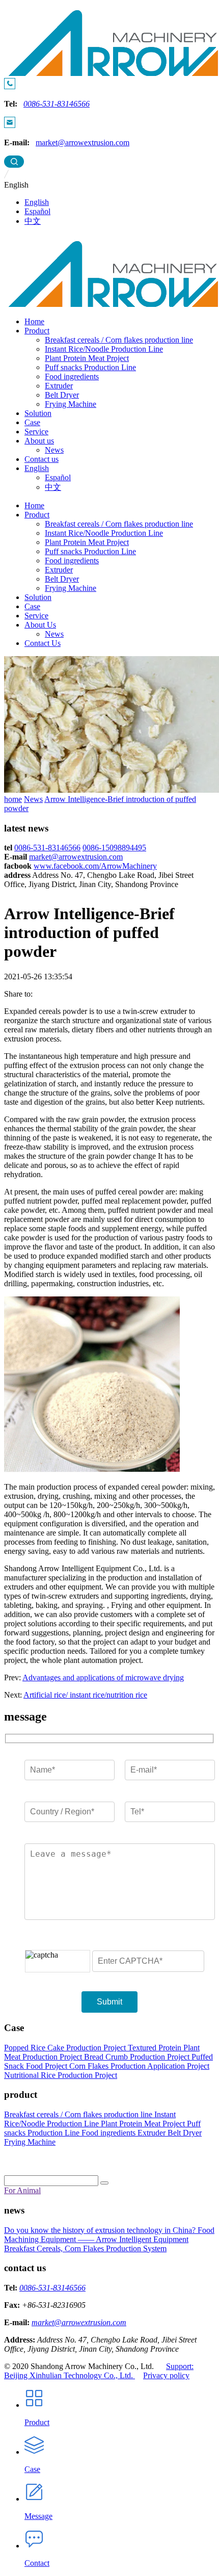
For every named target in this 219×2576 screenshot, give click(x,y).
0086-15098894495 (114, 848)
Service (36, 432)
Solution (38, 413)
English (37, 202)
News (54, 450)
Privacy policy (166, 2375)
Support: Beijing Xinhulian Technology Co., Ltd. (99, 2371)
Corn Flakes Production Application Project (139, 2066)
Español (37, 211)
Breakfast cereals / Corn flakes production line (119, 340)
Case (32, 422)
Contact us (42, 459)
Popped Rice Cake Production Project (66, 2048)
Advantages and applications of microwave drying (103, 1677)
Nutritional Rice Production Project (61, 2075)
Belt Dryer (62, 395)
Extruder (59, 386)
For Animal (22, 2190)
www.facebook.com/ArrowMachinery (95, 866)
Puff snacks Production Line (90, 367)
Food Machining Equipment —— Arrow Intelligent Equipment (109, 2235)
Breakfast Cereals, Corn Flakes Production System (85, 2248)
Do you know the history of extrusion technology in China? (101, 2230)
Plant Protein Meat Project (87, 358)
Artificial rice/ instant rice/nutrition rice (85, 1695)
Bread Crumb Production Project (138, 2057)
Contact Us (43, 643)
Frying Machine (71, 404)
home (13, 799)
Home (34, 321)
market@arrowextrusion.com (83, 142)
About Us (40, 625)
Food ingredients (72, 376)
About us (39, 441)
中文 (33, 221)
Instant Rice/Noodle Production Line (104, 349)
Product (37, 331)
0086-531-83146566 (57, 104)
